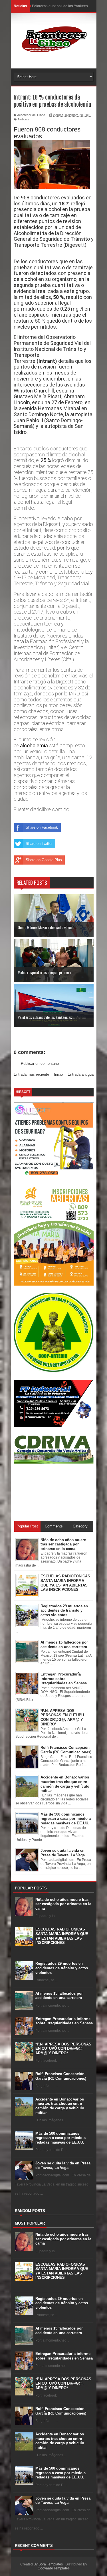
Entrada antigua (81, 1074)
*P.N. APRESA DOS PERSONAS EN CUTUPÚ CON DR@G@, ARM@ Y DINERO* (63, 2049)
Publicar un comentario (40, 1064)
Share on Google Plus (44, 860)
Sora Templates (51, 2564)
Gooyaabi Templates (54, 2568)
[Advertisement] (39, 1492)
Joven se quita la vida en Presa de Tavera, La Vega (63, 2165)
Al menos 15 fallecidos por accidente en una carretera (59, 1996)
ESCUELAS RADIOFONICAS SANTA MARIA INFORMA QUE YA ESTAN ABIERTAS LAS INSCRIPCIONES (62, 1936)
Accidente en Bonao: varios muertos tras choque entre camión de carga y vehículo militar (60, 2106)
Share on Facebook (42, 827)
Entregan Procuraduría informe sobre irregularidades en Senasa (64, 2021)
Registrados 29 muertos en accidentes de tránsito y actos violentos (62, 1968)
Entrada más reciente (31, 1074)
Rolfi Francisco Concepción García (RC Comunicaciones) (61, 2076)
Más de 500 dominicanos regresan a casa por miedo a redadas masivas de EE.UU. (60, 2138)
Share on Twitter (39, 844)
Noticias (24, 119)
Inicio (58, 1074)
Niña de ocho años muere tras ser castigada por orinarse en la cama (63, 1904)
